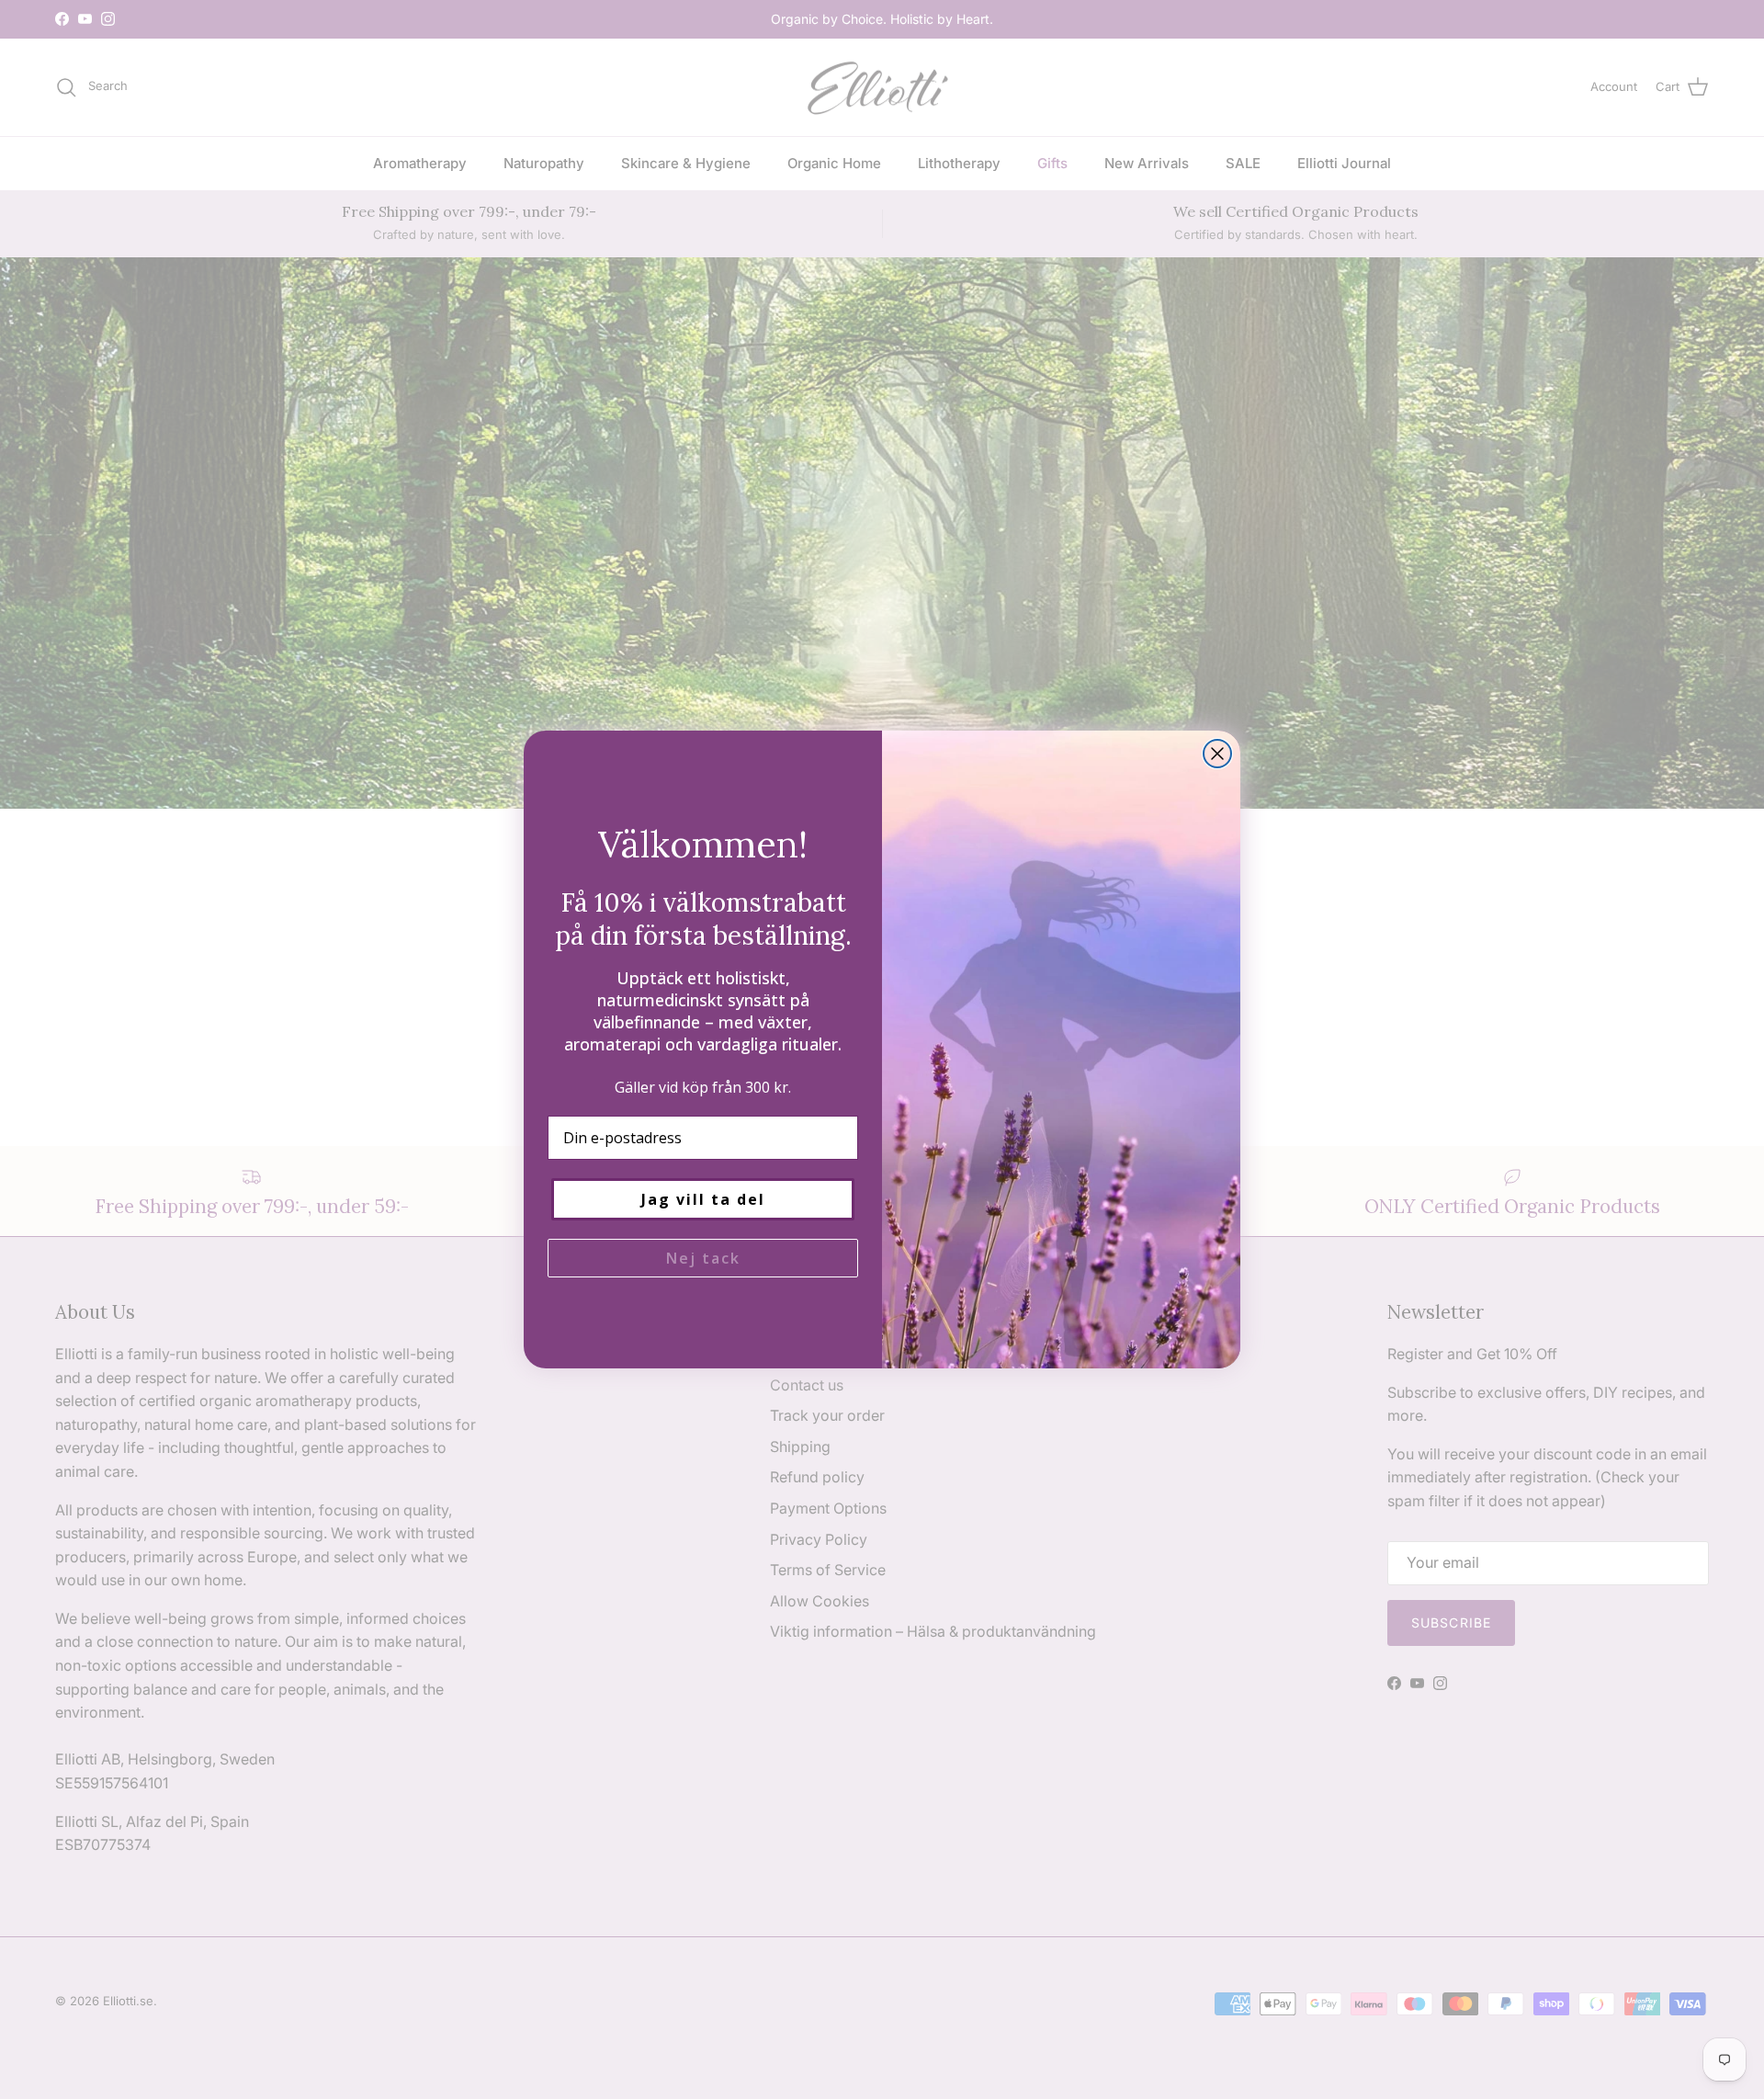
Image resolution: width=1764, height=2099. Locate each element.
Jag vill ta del (703, 1199)
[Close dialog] (1217, 754)
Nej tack (703, 1258)
